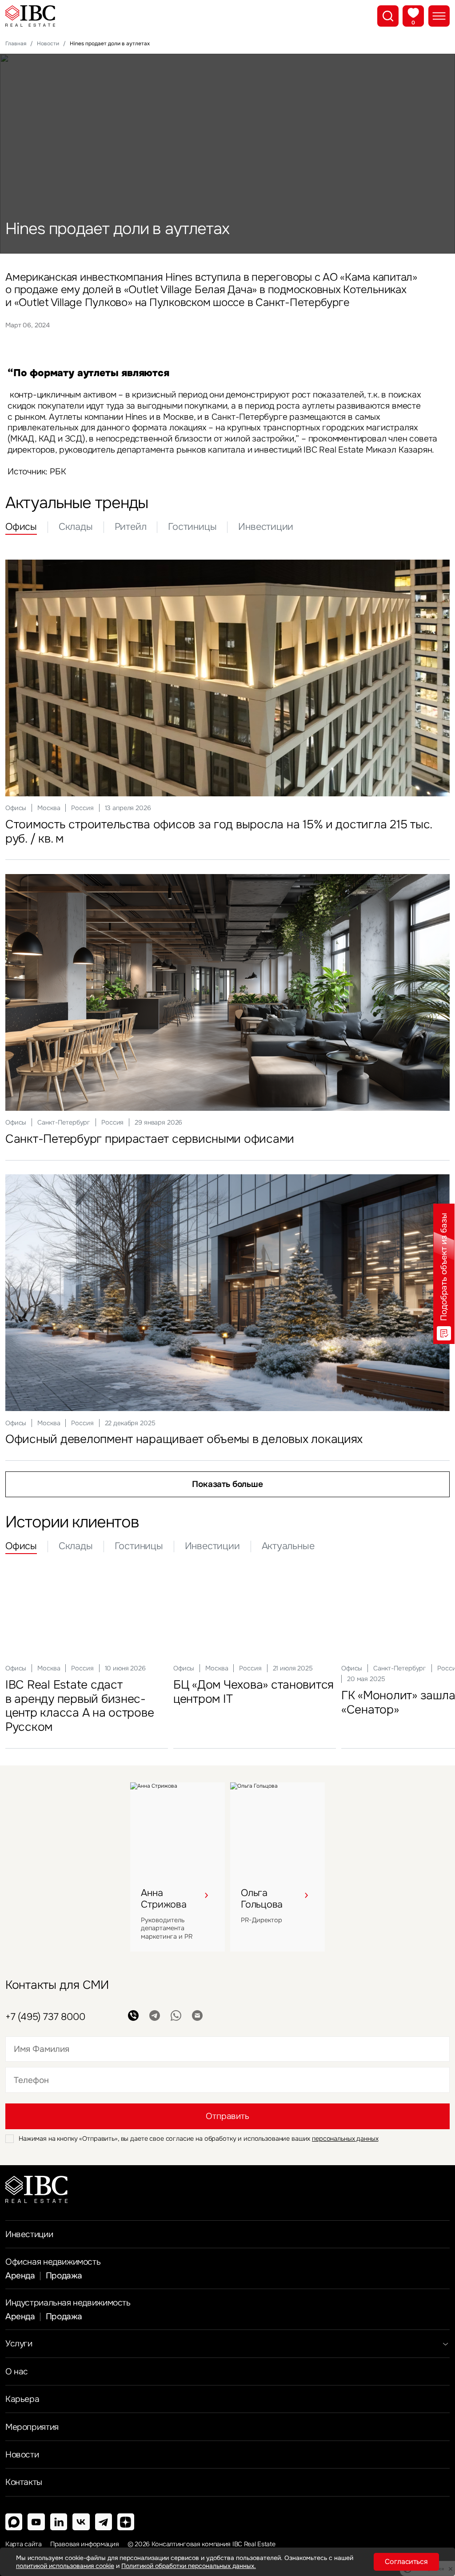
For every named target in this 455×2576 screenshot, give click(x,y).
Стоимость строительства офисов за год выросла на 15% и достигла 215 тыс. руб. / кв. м (219, 831)
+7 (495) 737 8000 (45, 2017)
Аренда (20, 2276)
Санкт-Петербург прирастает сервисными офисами (150, 1139)
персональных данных (345, 2139)
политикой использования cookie (65, 2566)
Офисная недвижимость (53, 2262)
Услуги (19, 2343)
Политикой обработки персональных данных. (189, 2566)
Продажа (64, 2276)
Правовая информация (85, 2544)
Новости (48, 44)
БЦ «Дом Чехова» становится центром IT (253, 1692)
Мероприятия (32, 2427)
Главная (16, 44)
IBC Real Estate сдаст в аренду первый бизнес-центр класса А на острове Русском (80, 1706)
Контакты (24, 2482)
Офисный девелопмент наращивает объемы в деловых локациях (184, 1439)
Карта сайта (24, 2544)
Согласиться (406, 2562)
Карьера (22, 2399)
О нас (17, 2371)
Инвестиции (29, 2234)
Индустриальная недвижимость (68, 2303)
